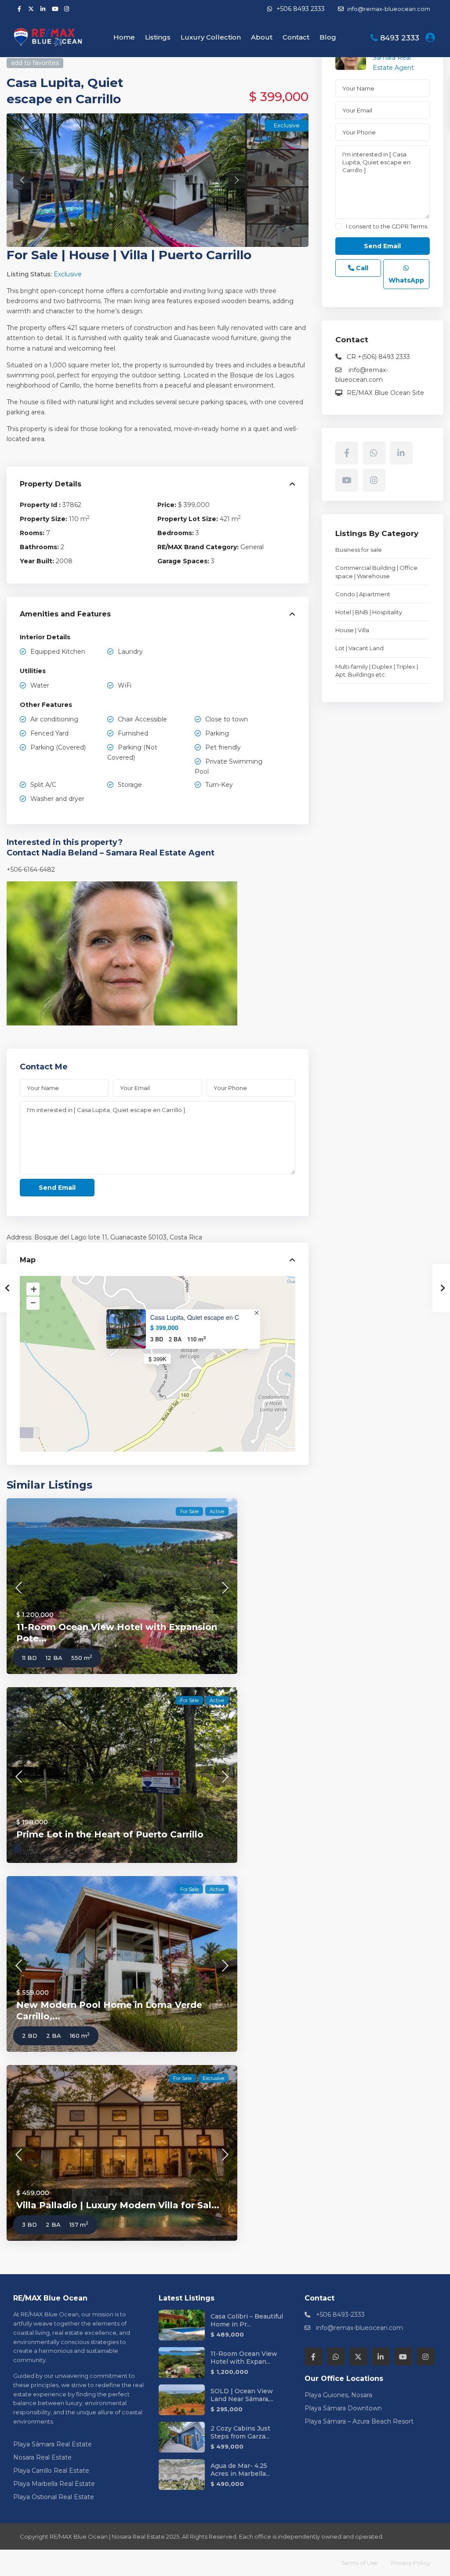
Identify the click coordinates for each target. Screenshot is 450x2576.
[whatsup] (374, 453)
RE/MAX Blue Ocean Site (385, 393)
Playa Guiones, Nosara (338, 2395)
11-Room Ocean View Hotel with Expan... (244, 2358)
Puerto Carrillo (205, 255)
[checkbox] (339, 226)
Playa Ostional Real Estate (54, 2497)
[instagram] (67, 9)
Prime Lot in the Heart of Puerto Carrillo (110, 1834)
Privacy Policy (411, 2563)
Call (361, 268)
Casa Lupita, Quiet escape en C (195, 1317)
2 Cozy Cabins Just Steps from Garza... (240, 2432)
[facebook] (19, 9)
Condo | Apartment (363, 594)
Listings (158, 37)
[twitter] (31, 9)
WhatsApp (406, 280)
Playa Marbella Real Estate (54, 2484)
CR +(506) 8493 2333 (378, 357)
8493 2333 (400, 38)
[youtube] (55, 9)
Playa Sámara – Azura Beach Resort (359, 2421)
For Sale (32, 255)
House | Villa (108, 255)
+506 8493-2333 (340, 2315)
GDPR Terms (409, 226)
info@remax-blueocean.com (359, 2328)
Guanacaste (129, 1237)
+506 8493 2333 (301, 9)
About (262, 37)
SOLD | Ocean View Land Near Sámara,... (242, 2395)
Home (124, 37)
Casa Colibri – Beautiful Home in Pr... (247, 2320)
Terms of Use (360, 2563)
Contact (296, 37)
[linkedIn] (43, 9)
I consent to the (386, 226)
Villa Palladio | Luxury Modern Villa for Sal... (118, 2205)
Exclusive (68, 274)
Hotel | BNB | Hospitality (369, 612)
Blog (328, 37)
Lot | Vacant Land (359, 648)
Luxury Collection (211, 37)
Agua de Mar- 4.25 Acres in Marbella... (240, 2470)
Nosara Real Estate (42, 2457)
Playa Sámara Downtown (343, 2408)
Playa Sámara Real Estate (53, 2444)
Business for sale (359, 550)
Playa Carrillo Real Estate (51, 2471)
